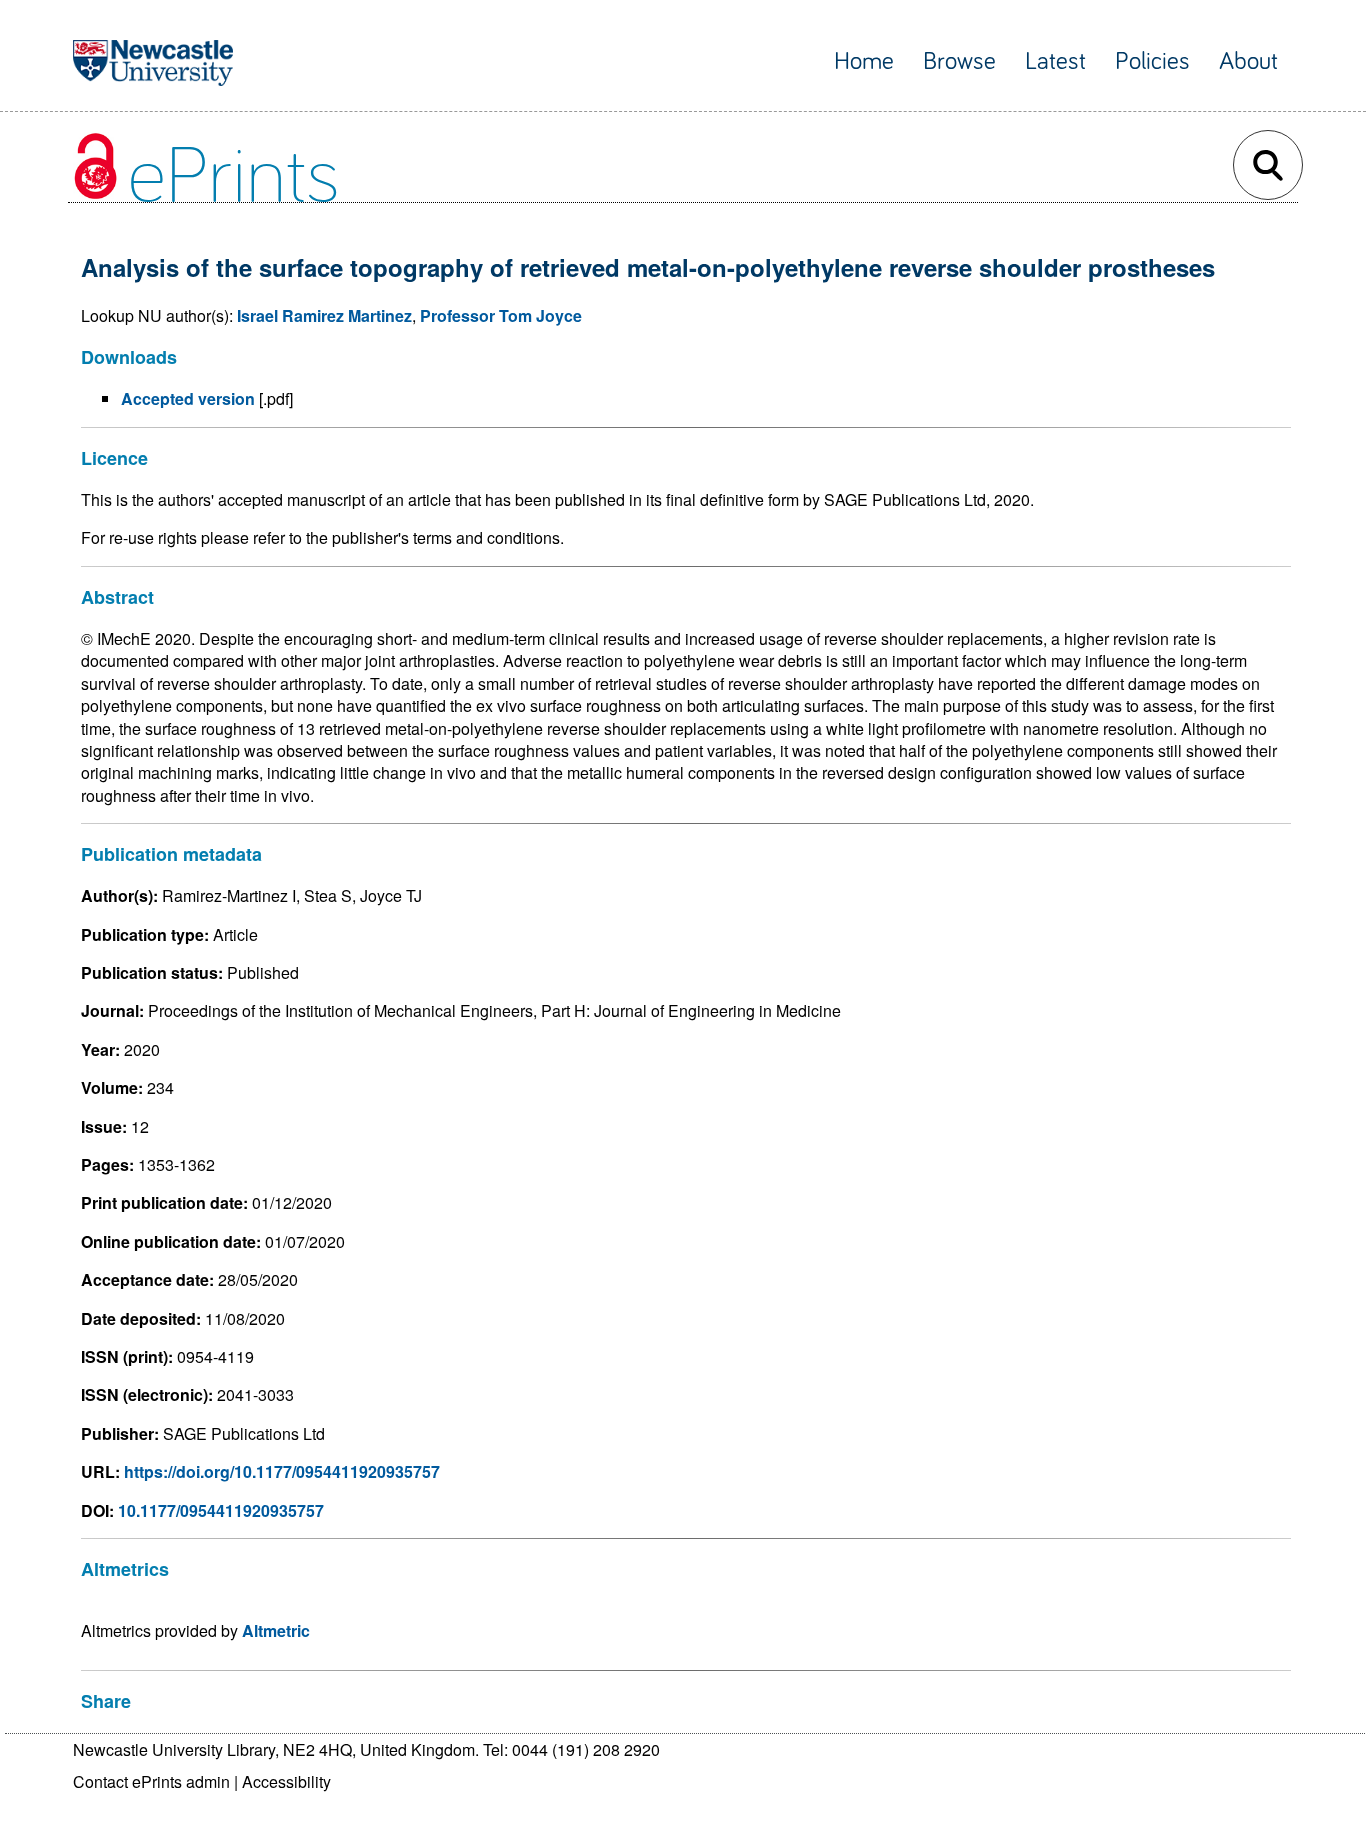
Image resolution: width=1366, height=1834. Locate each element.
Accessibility (286, 1781)
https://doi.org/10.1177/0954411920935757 (282, 1471)
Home (864, 61)
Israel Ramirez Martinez (324, 315)
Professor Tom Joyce (501, 315)
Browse (959, 61)
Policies (1152, 61)
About (1248, 61)
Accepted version (188, 398)
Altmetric (276, 1630)
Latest (1055, 61)
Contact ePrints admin (151, 1781)
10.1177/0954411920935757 (221, 1510)
